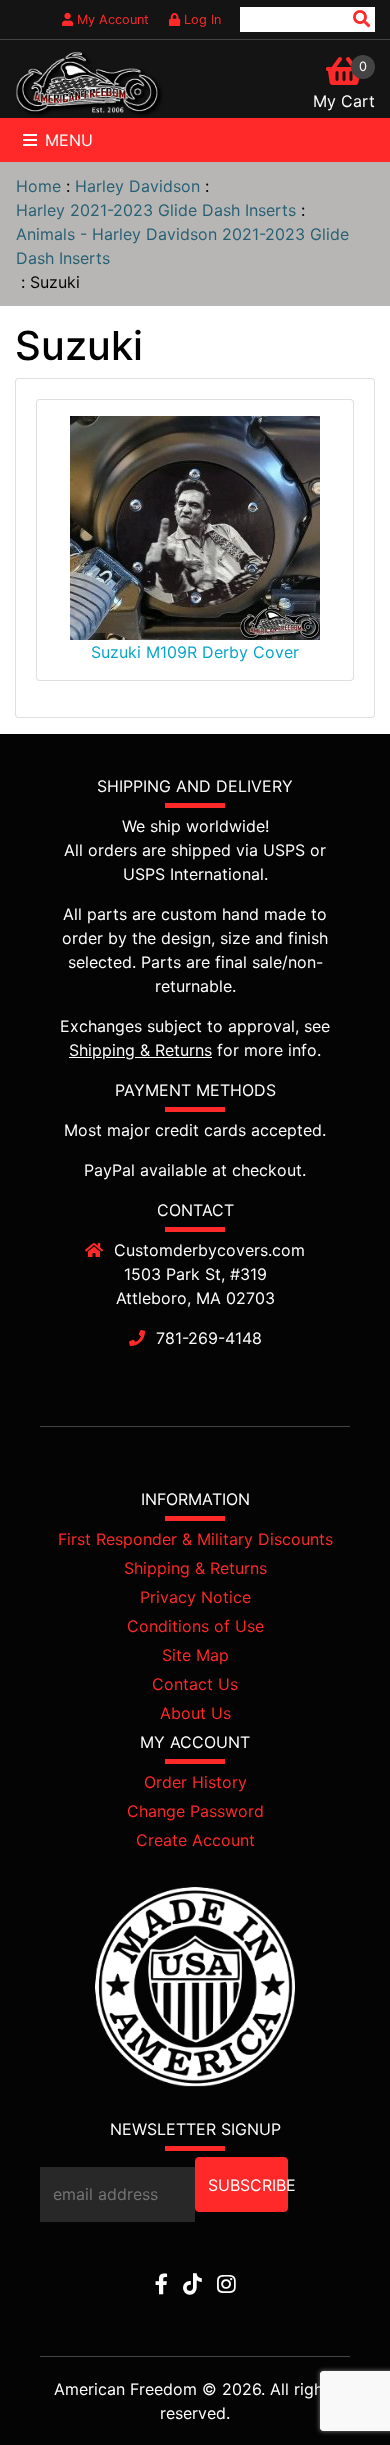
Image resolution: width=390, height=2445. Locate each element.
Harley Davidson (137, 186)
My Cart (344, 101)
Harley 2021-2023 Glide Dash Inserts (156, 210)
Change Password (195, 1811)
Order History (195, 1782)
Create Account (195, 1840)
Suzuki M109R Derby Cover (195, 652)
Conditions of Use (195, 1626)
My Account (111, 19)
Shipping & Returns (140, 1050)
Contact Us (195, 1684)
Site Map (195, 1655)
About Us (195, 1713)
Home (38, 186)
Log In (200, 19)
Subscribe (248, 2185)
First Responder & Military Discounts (195, 1539)
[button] (329, 2386)
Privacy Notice (195, 1597)
